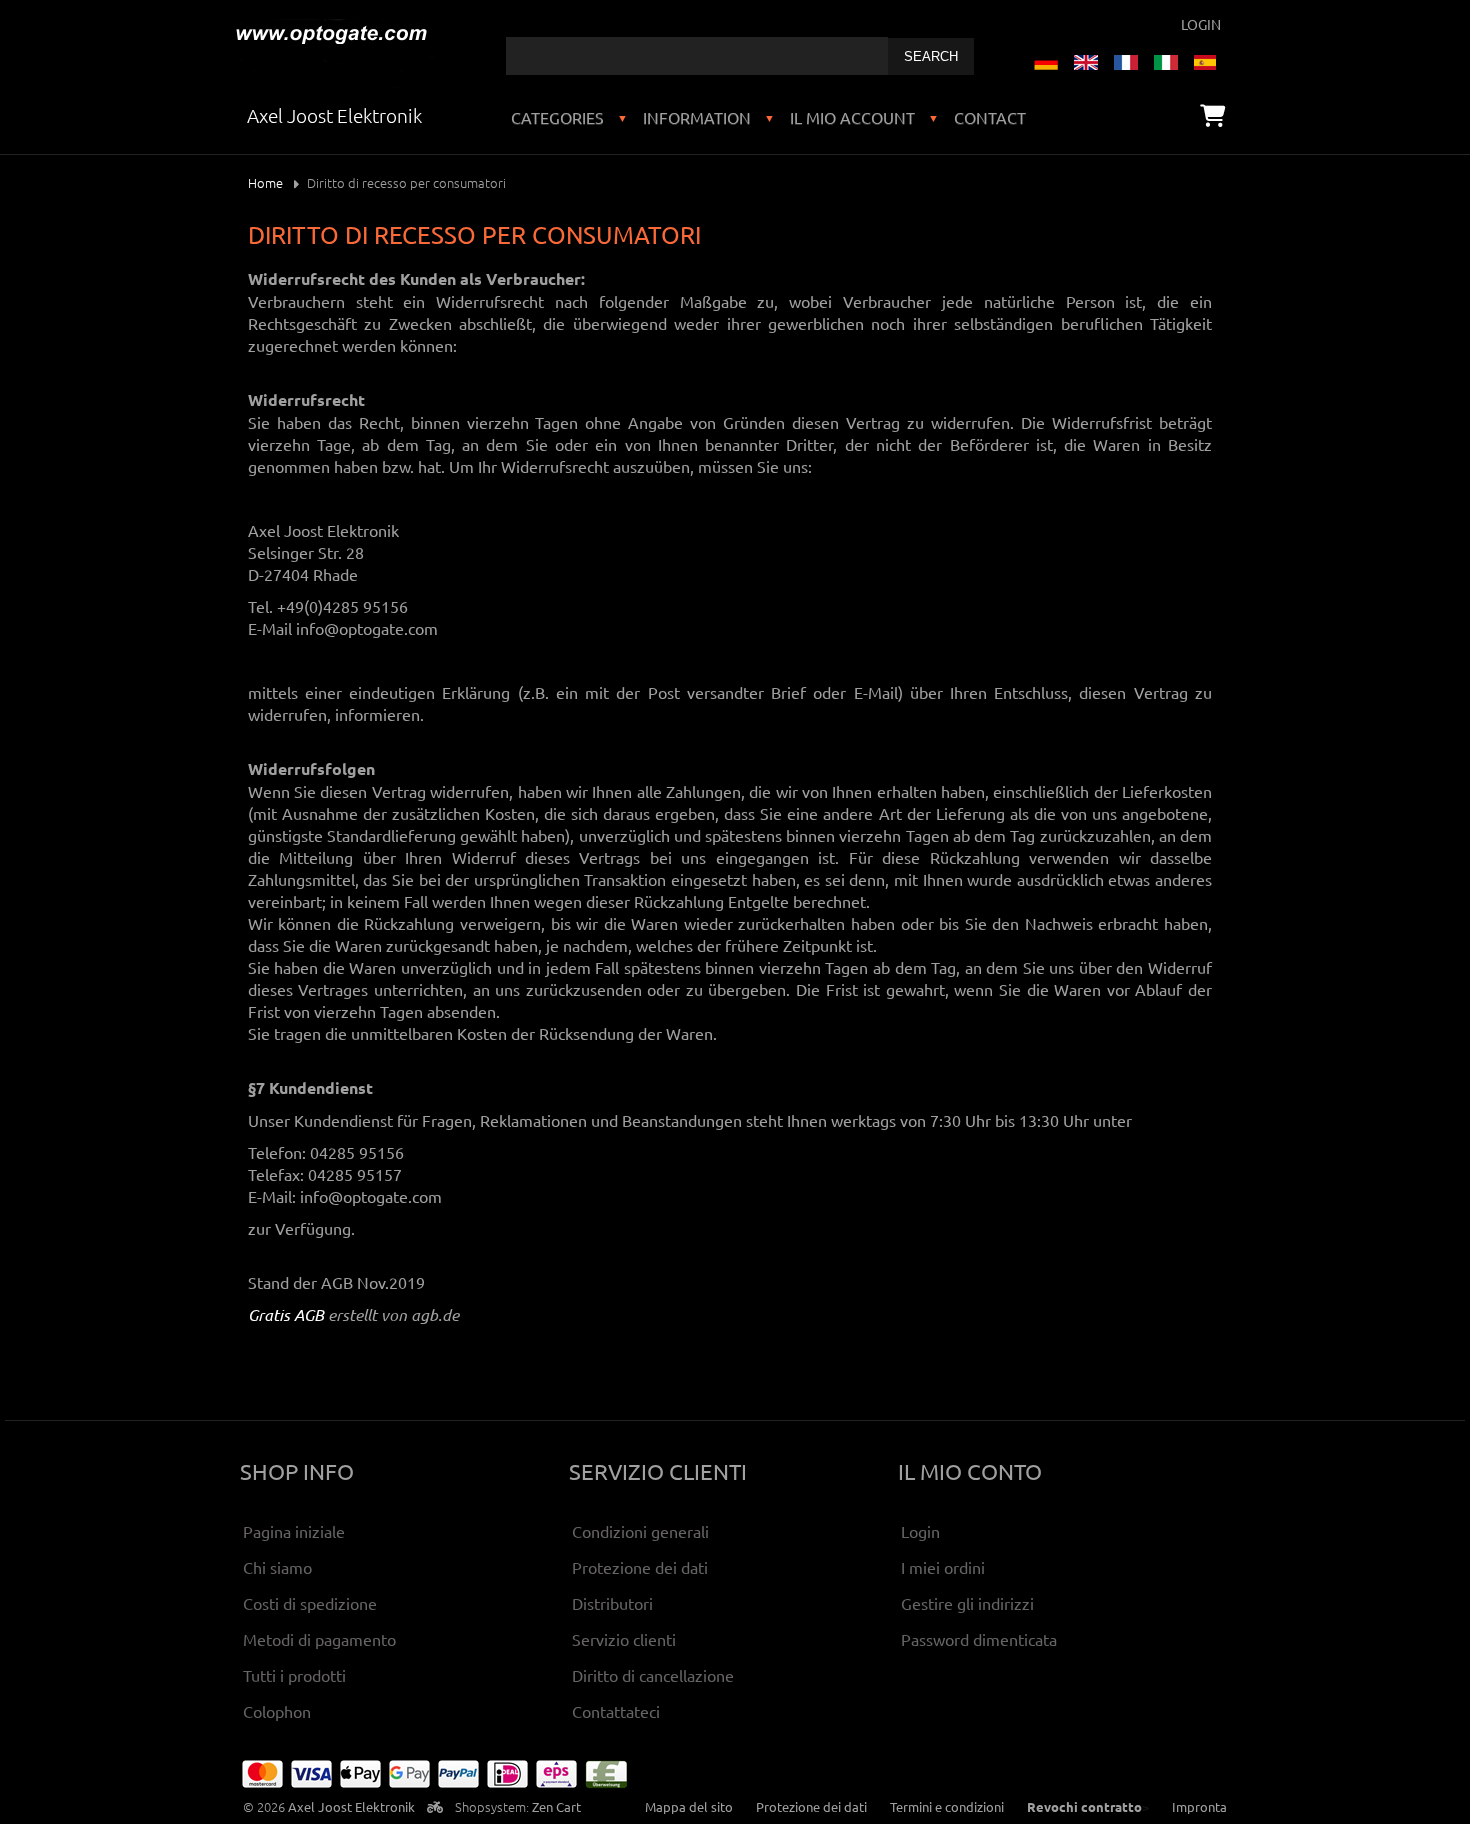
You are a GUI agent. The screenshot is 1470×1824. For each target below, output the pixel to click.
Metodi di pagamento (319, 1639)
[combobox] (697, 56)
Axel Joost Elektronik (351, 1806)
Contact (990, 117)
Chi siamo (277, 1567)
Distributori (612, 1603)
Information (697, 117)
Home (265, 182)
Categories (557, 117)
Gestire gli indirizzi (967, 1603)
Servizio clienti (624, 1639)
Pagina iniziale (294, 1531)
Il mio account (852, 117)
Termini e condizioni (947, 1806)
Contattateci (616, 1711)
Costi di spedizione (310, 1603)
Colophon (277, 1711)
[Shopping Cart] (1212, 115)
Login (1201, 24)
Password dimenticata (979, 1639)
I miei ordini (943, 1567)
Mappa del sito (689, 1806)
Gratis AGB (286, 1314)
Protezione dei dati (640, 1567)
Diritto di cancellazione (653, 1675)
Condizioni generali (640, 1531)
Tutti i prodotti (294, 1675)
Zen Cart (556, 1806)
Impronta (1199, 1806)
